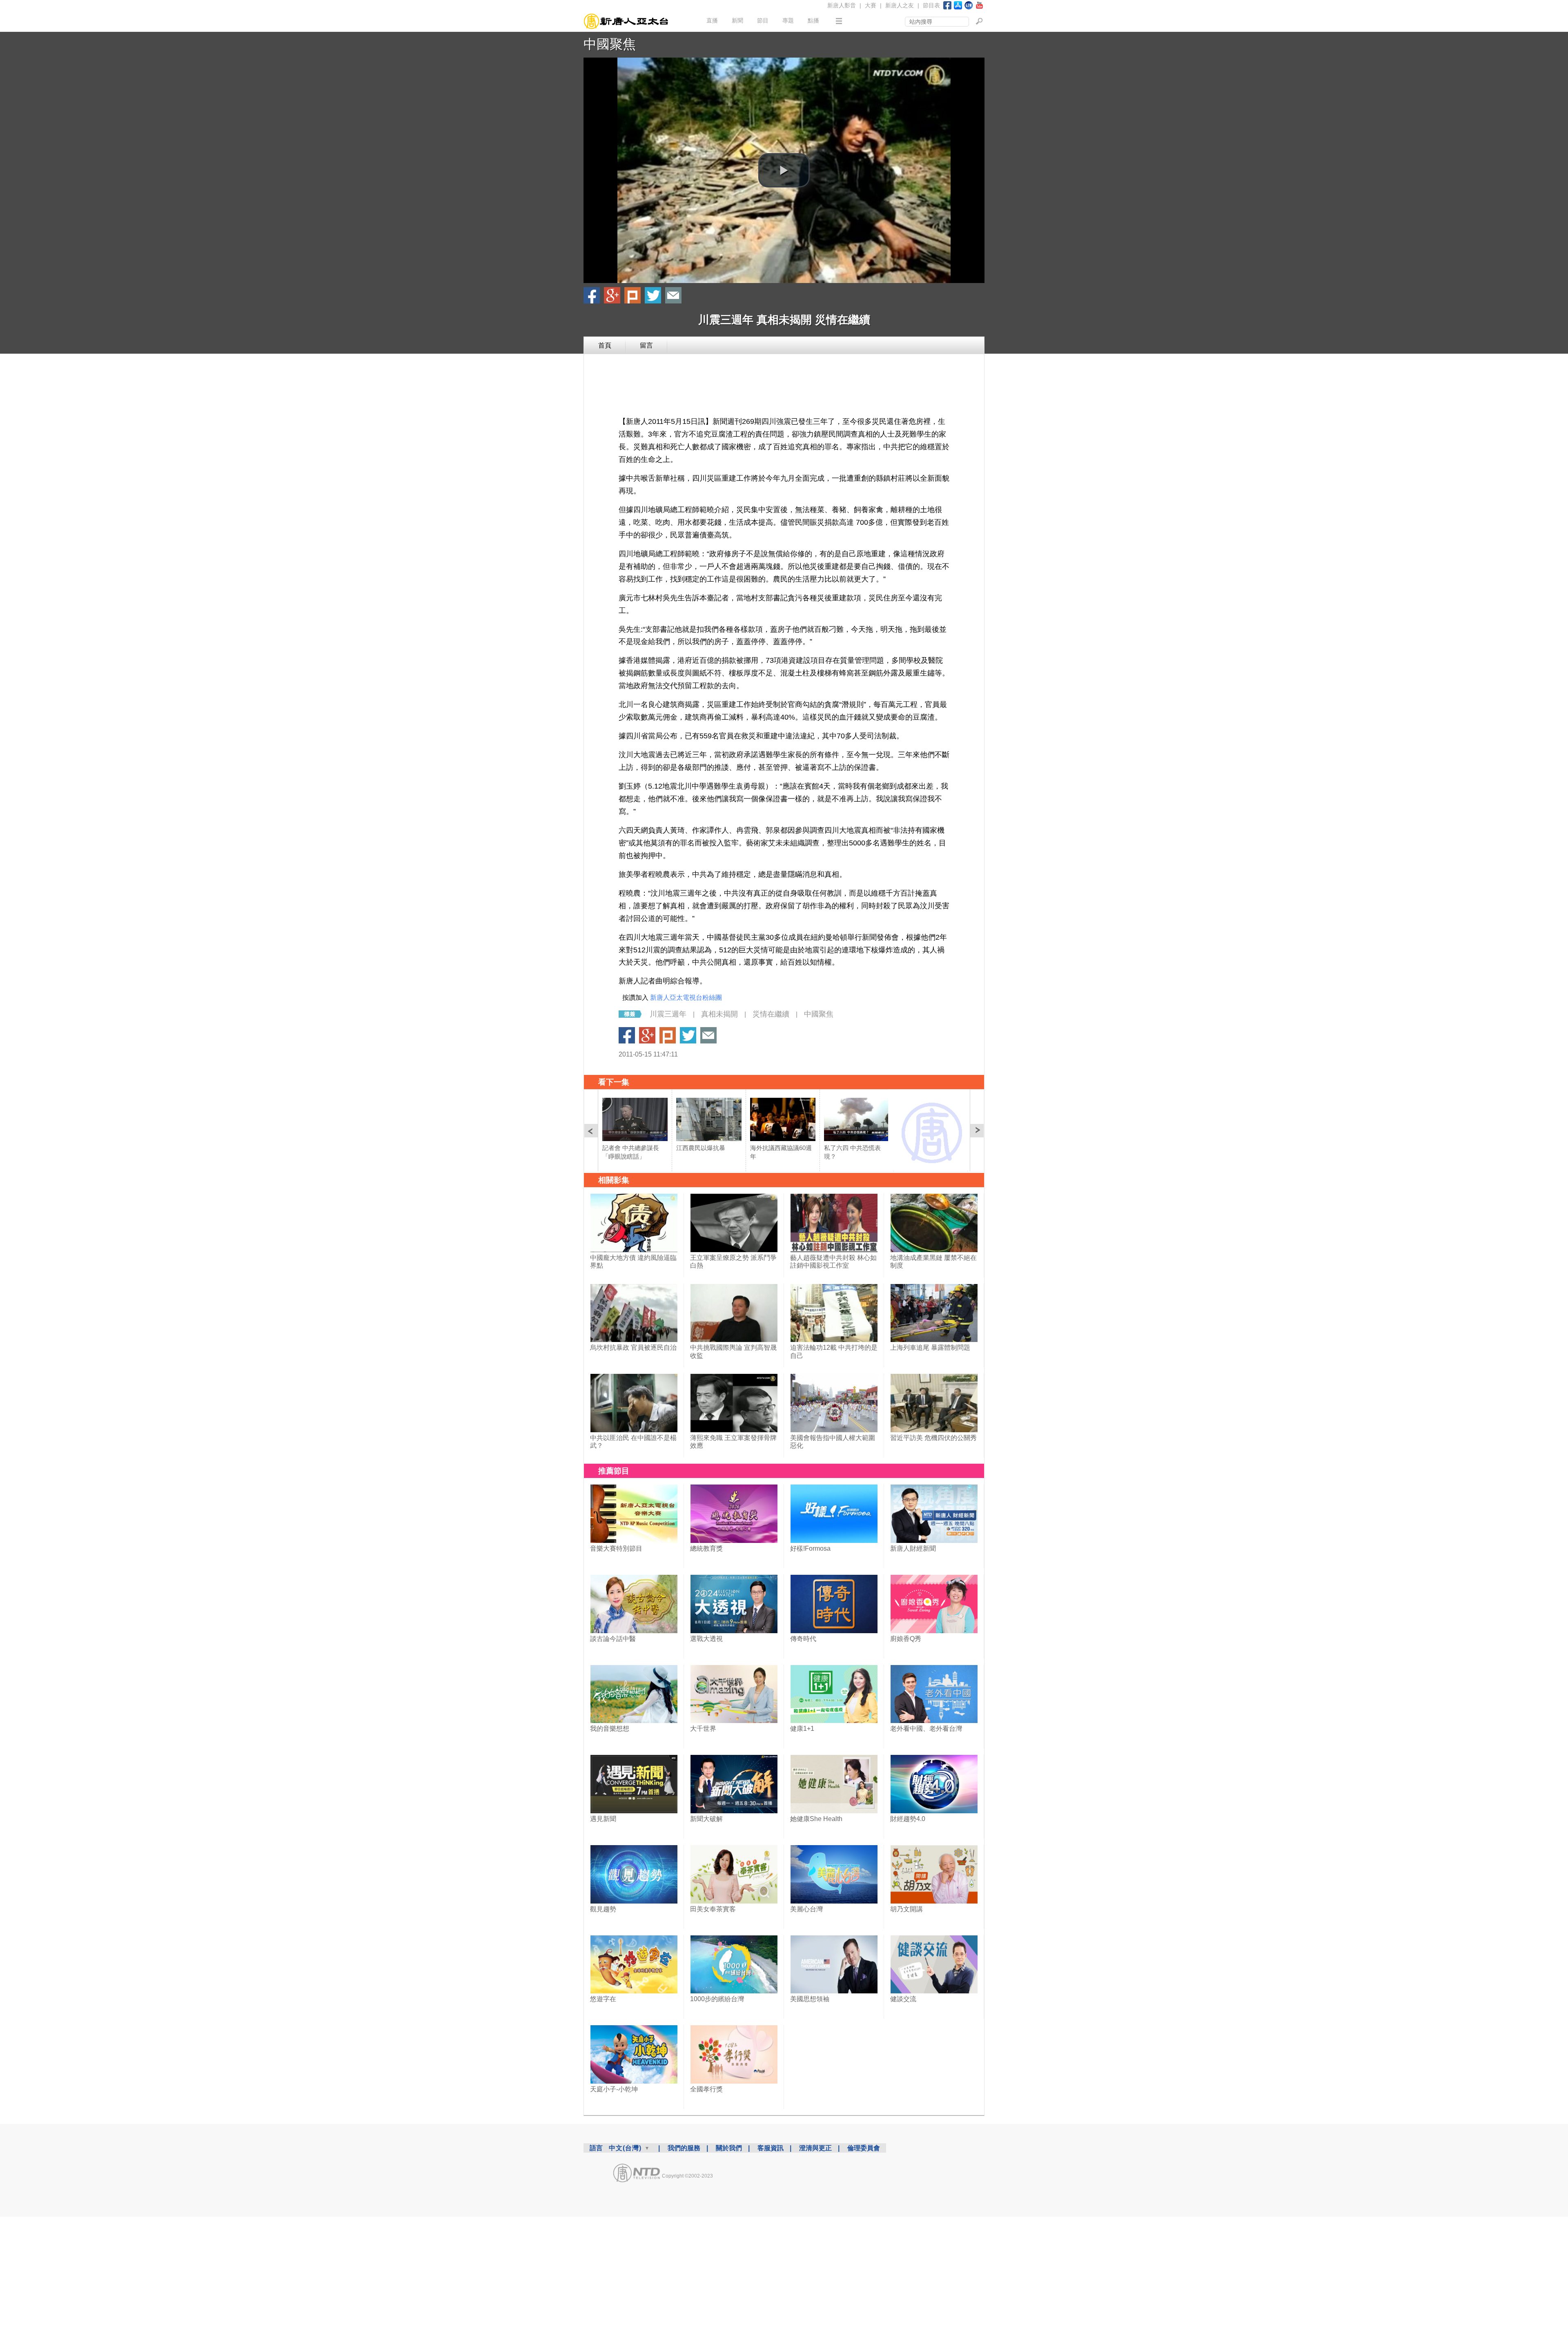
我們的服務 (684, 2148)
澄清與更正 (815, 2148)
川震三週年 (668, 1014)
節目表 (931, 5)
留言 (646, 345)
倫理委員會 (864, 2148)
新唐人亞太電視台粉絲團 (686, 998)
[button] (784, 170)
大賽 (871, 5)
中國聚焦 (610, 44)
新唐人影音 (842, 5)
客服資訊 (771, 2148)
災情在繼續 (771, 1014)
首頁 (605, 345)
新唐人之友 (900, 5)
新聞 (737, 20)
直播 (712, 20)
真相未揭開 (719, 1014)
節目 (763, 20)
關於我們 (729, 2148)
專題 (788, 20)
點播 (813, 20)
